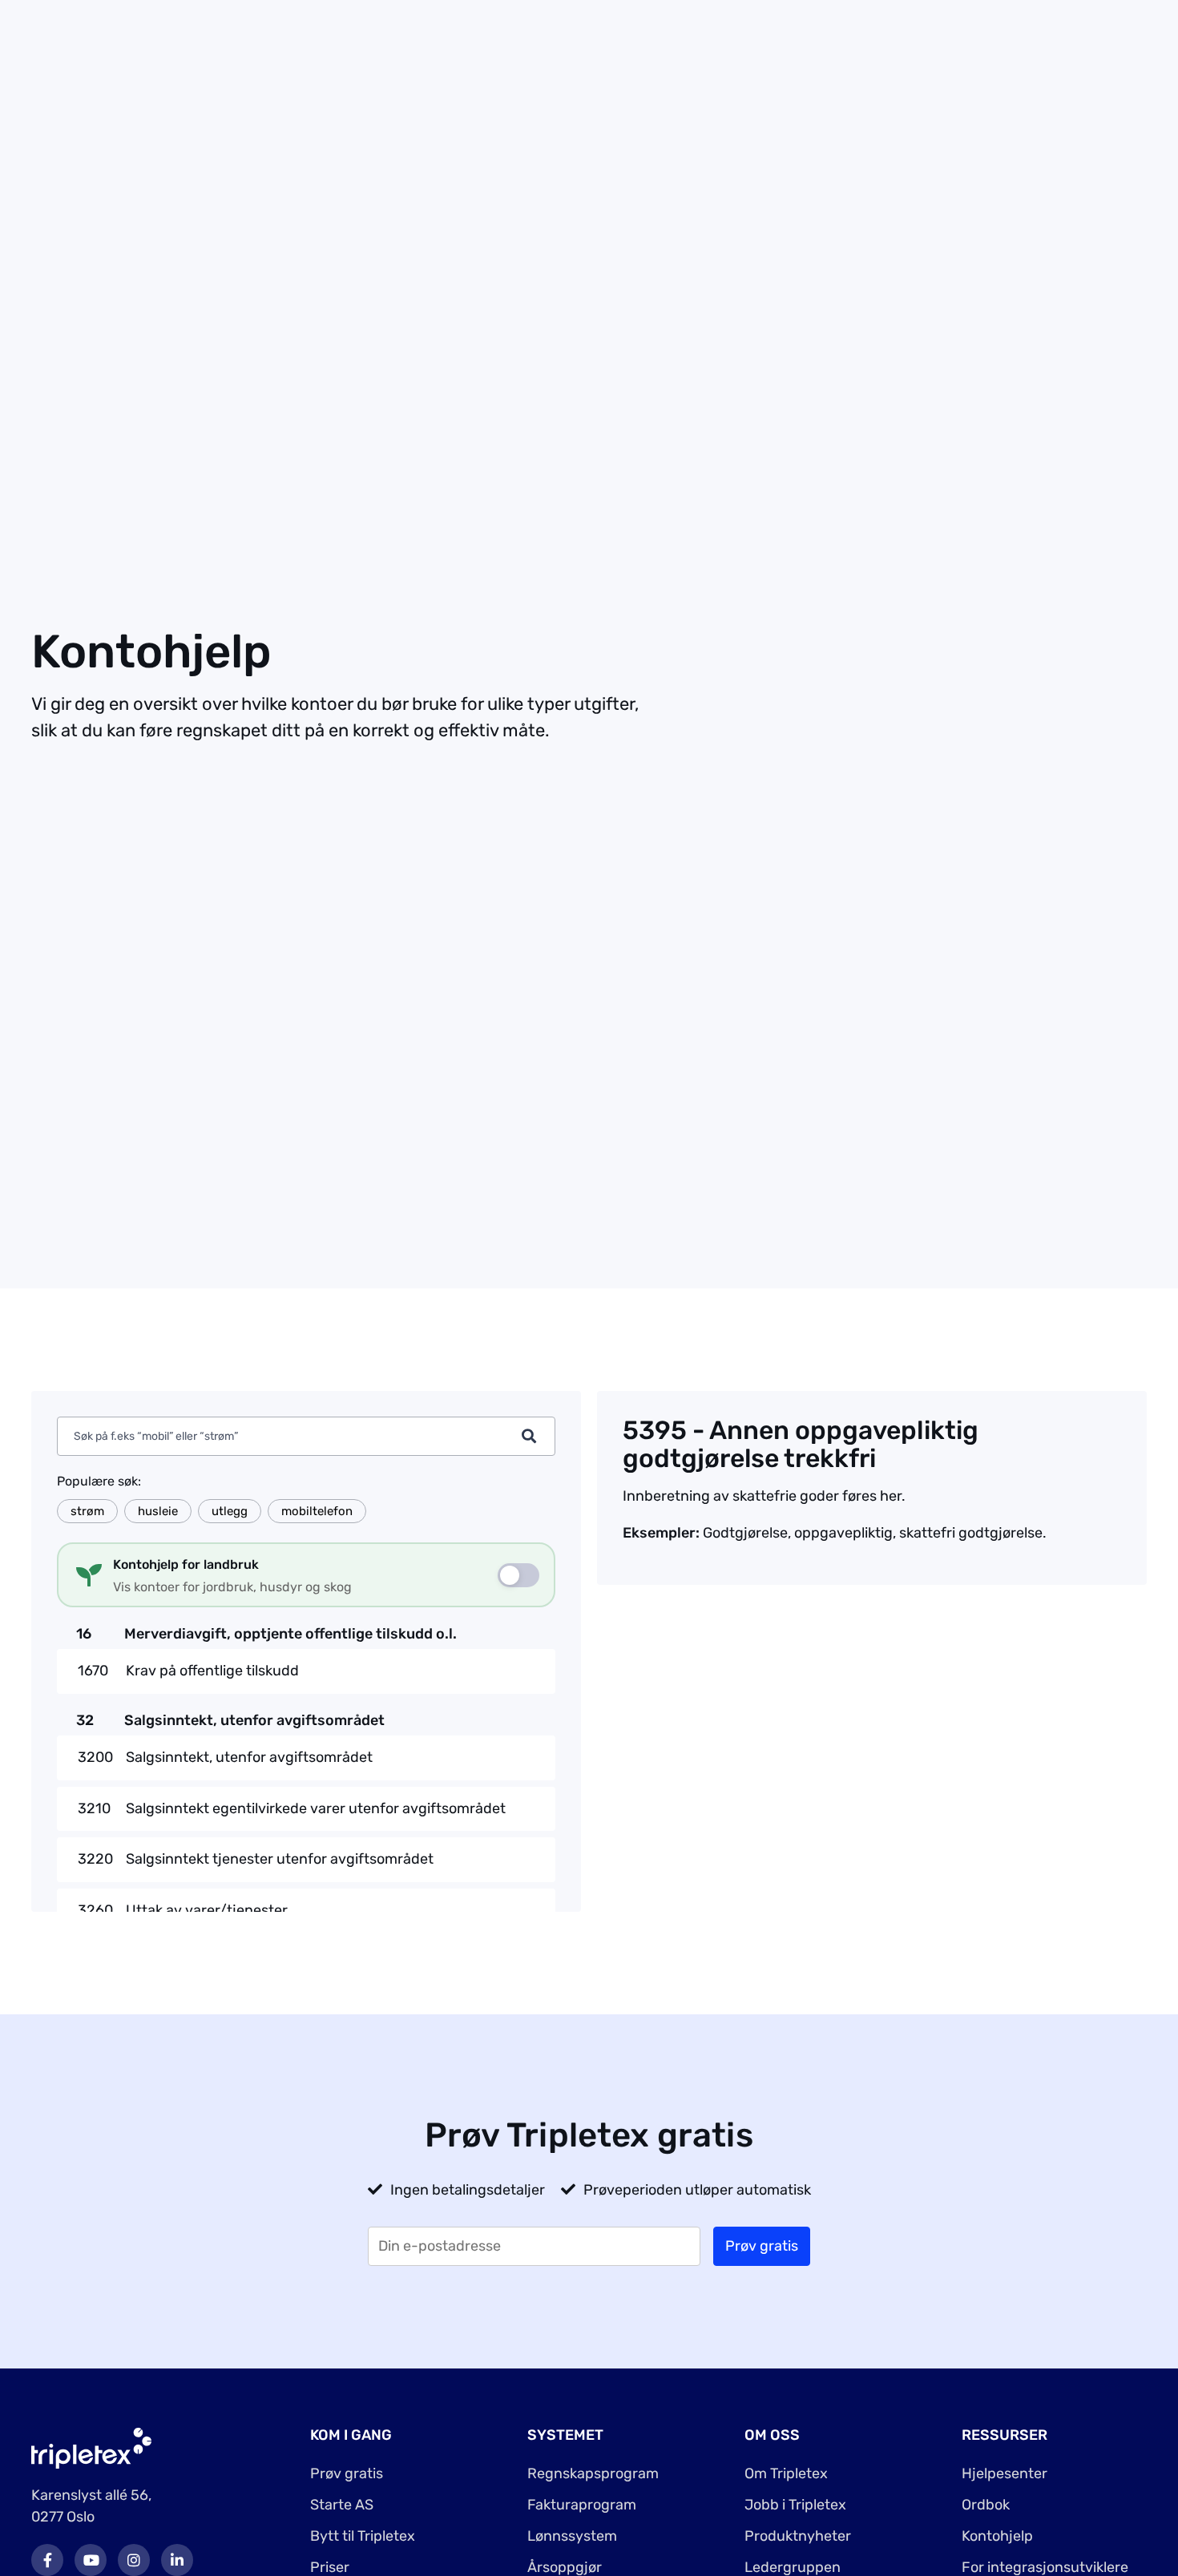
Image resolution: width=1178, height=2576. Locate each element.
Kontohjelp (997, 2536)
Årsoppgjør (565, 2567)
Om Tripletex (786, 2473)
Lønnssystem (572, 2536)
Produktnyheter (798, 2536)
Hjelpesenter (1005, 2473)
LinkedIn (177, 2560)
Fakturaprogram (582, 2505)
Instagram (134, 2560)
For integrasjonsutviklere (1045, 2567)
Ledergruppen (793, 2567)
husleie (158, 1511)
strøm (87, 1511)
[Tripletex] (91, 2447)
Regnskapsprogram (593, 2473)
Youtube (91, 2560)
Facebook (47, 2560)
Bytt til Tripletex (363, 2536)
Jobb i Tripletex (795, 2505)
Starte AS (342, 2505)
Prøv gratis (347, 2473)
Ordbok (986, 2505)
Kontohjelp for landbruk (186, 1564)
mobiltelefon (317, 1511)
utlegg (230, 1511)
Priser (330, 2567)
